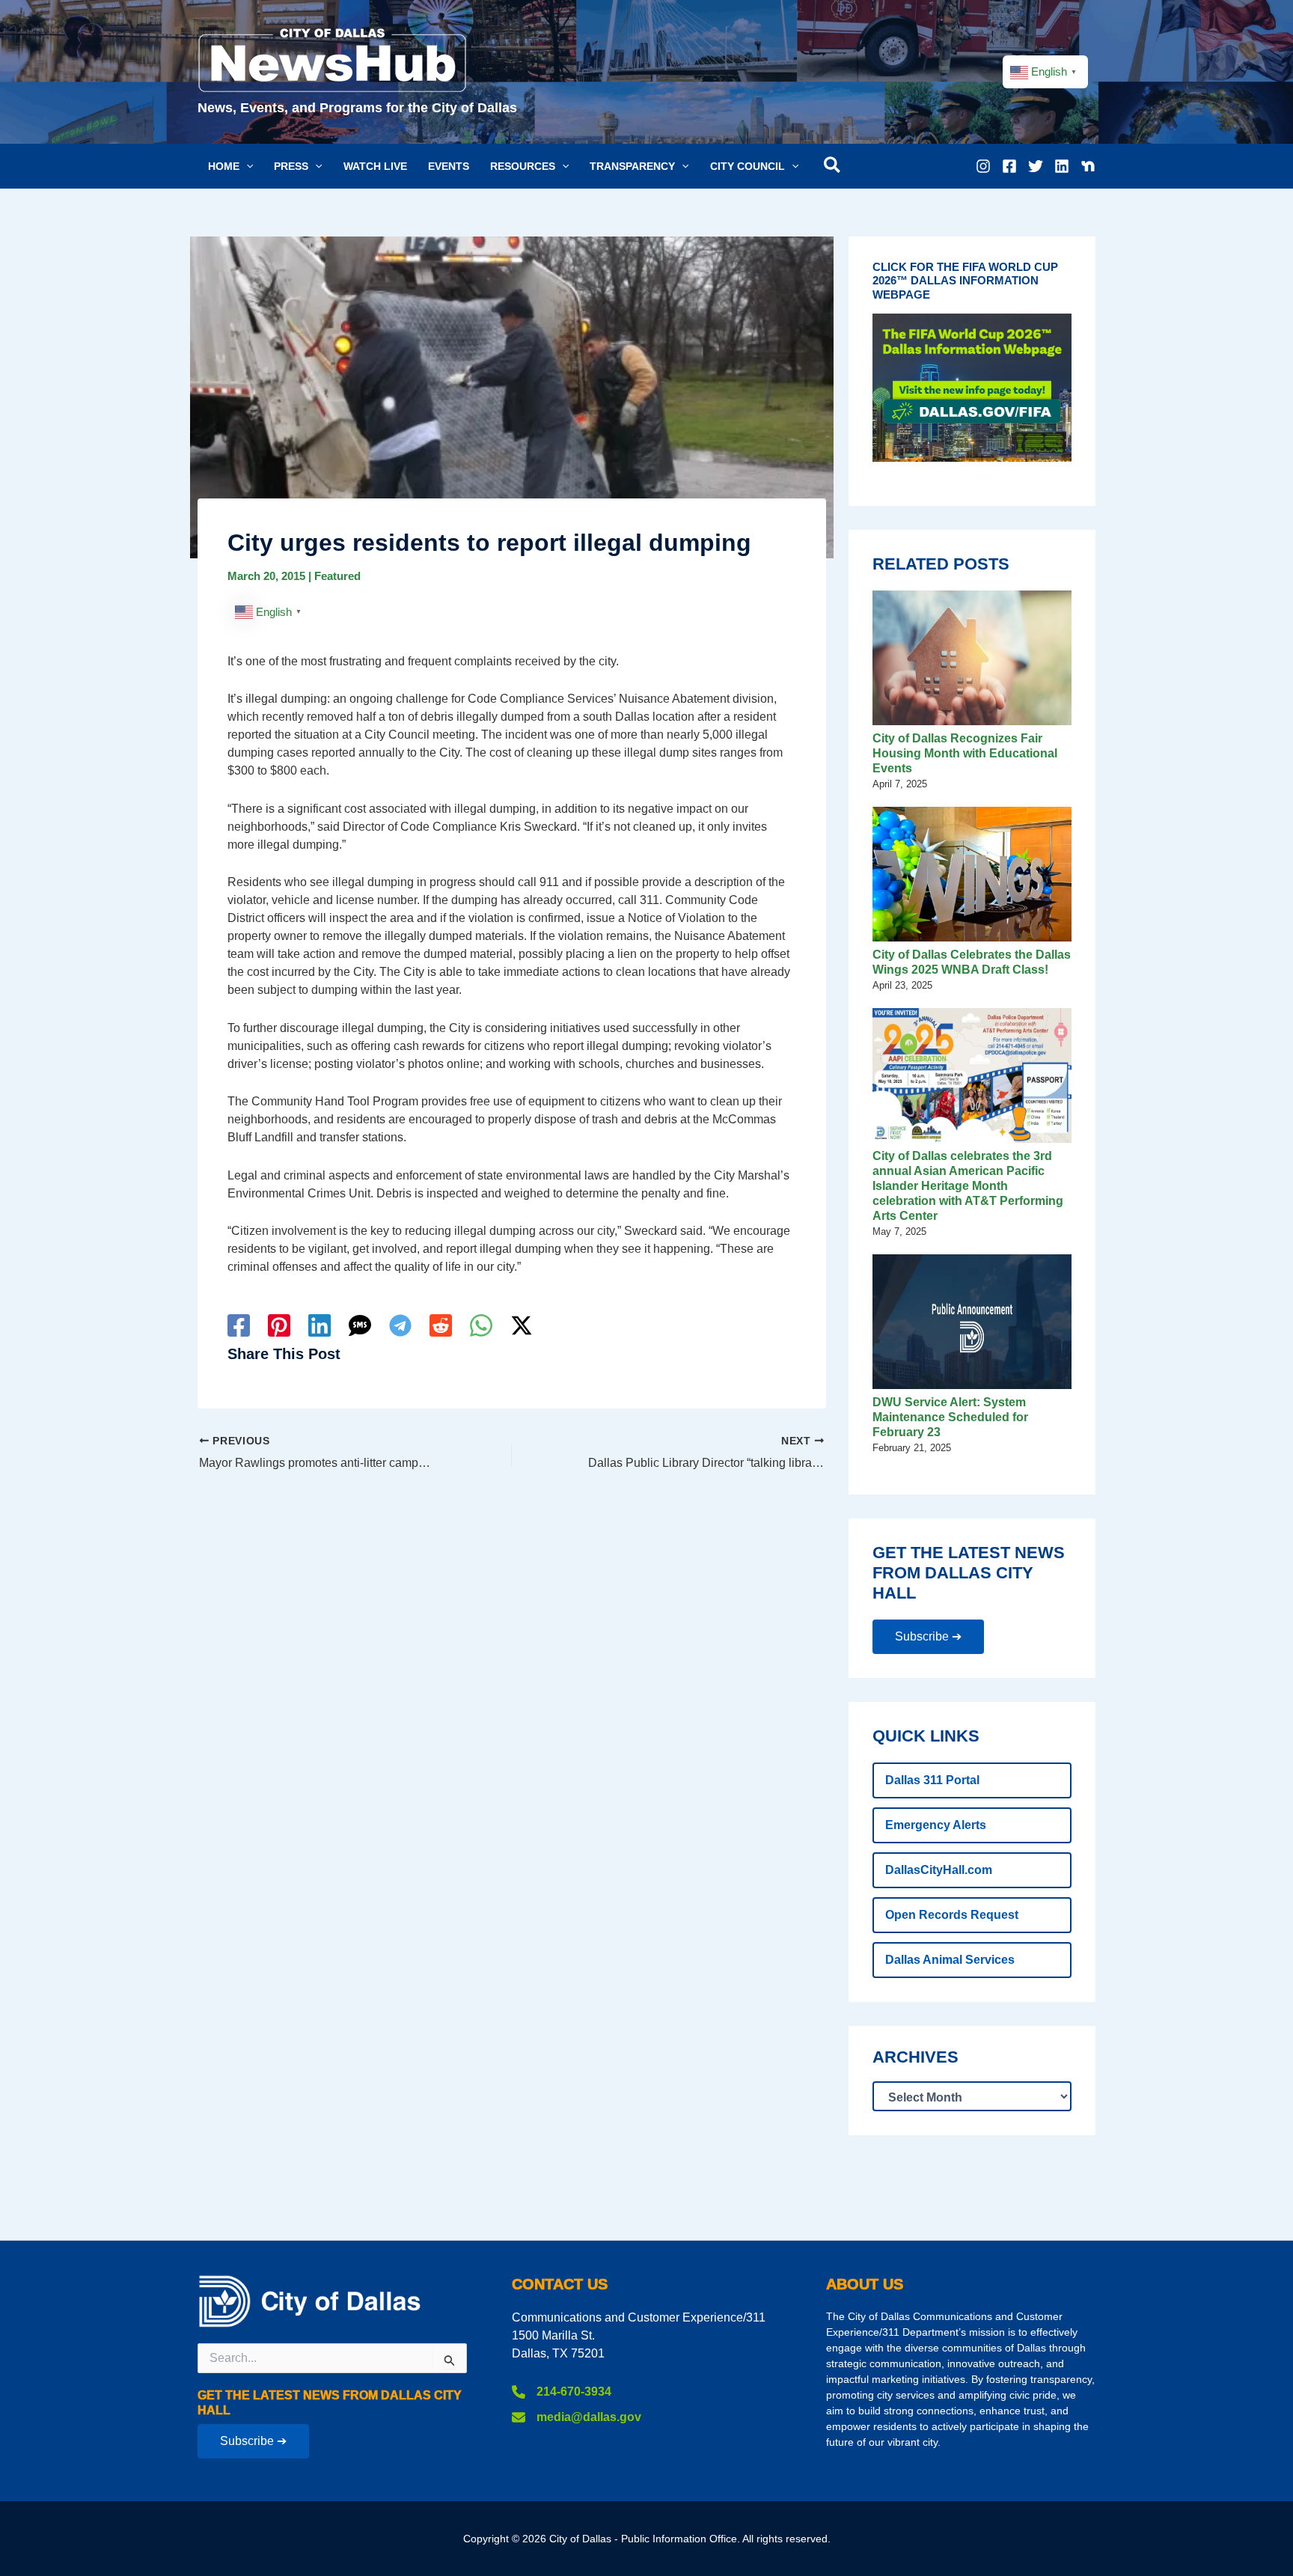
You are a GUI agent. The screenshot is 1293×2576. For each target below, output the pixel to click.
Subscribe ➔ (928, 1636)
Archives (916, 2057)
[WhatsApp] (481, 1325)
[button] (230, 166)
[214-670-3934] (562, 2392)
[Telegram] (400, 1325)
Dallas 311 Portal (932, 1780)
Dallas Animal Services (950, 1960)
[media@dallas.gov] (577, 2417)
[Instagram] (983, 166)
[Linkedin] (1062, 166)
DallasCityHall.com (939, 1870)
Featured (337, 576)
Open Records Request (952, 1915)
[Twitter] (1036, 166)
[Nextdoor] (1088, 166)
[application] (246, 166)
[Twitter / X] (522, 1325)
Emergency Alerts (936, 1825)
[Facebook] (1009, 166)
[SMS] (360, 1325)
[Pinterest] (279, 1325)
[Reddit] (441, 1325)
